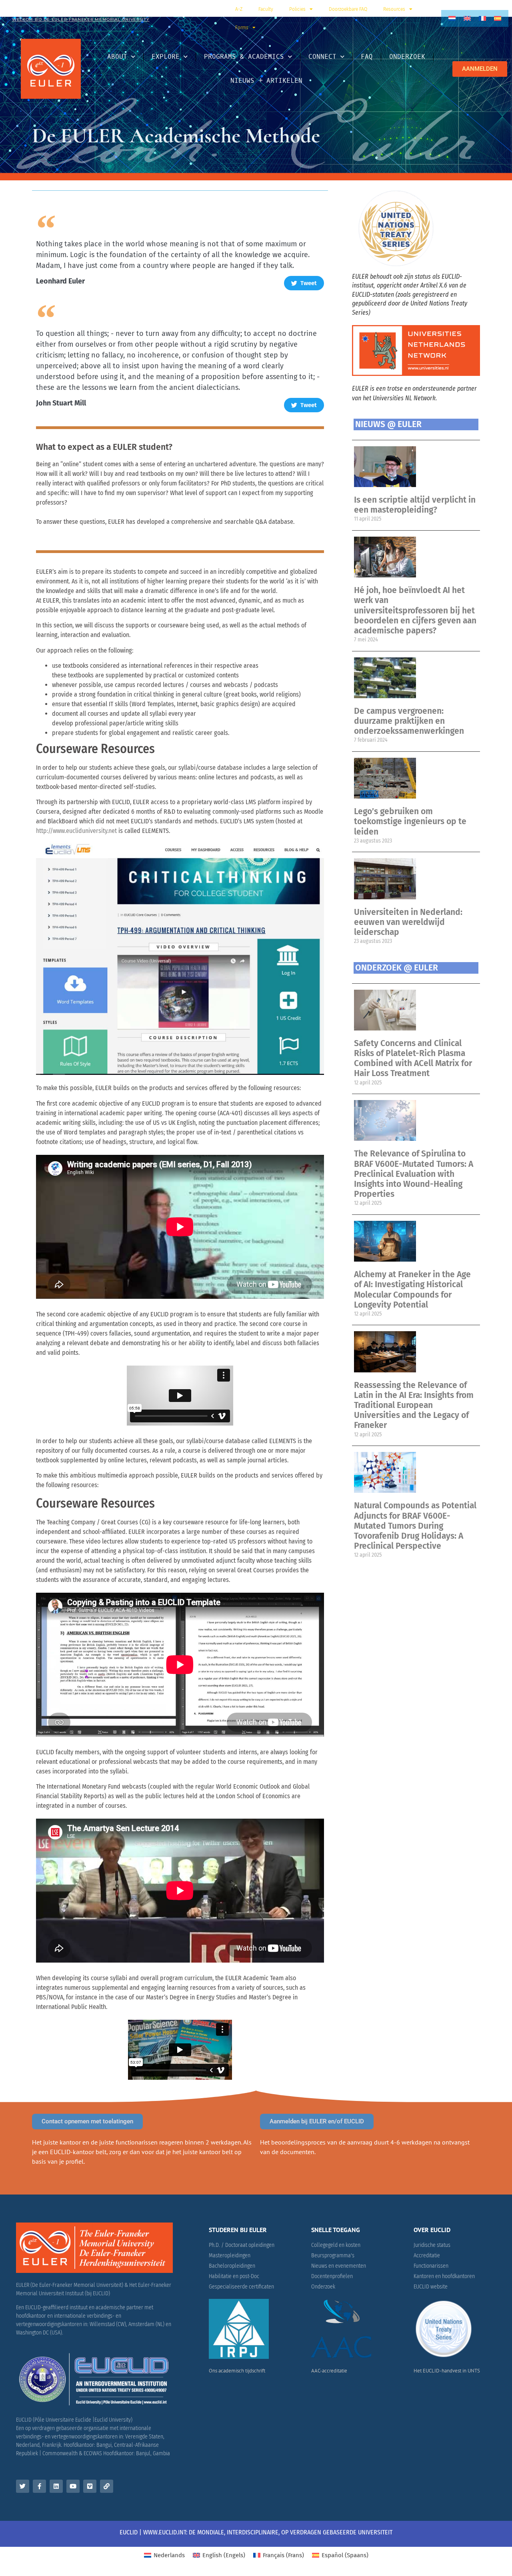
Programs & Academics (244, 57)
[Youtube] (73, 2486)
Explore (166, 57)
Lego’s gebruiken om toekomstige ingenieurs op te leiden (410, 821)
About (117, 57)
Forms (242, 28)
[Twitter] (23, 2486)
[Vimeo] (90, 2486)
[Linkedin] (56, 2486)
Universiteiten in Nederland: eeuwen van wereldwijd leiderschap (408, 922)
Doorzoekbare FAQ (348, 9)
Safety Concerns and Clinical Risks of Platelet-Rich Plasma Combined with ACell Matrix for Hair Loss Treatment (413, 1058)
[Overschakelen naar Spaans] (498, 18)
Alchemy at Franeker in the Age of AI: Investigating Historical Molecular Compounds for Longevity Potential (412, 1290)
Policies (297, 9)
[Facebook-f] (39, 2486)
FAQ (367, 57)
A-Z (239, 9)
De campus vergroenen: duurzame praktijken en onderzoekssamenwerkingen (409, 721)
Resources (394, 9)
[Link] (107, 2486)
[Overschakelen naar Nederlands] (452, 18)
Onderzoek (407, 57)
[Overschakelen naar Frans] (482, 18)
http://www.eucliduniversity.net (76, 831)
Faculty (266, 9)
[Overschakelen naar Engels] (467, 18)
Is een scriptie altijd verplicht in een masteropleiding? (415, 505)
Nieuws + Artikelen (266, 81)
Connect (322, 57)
